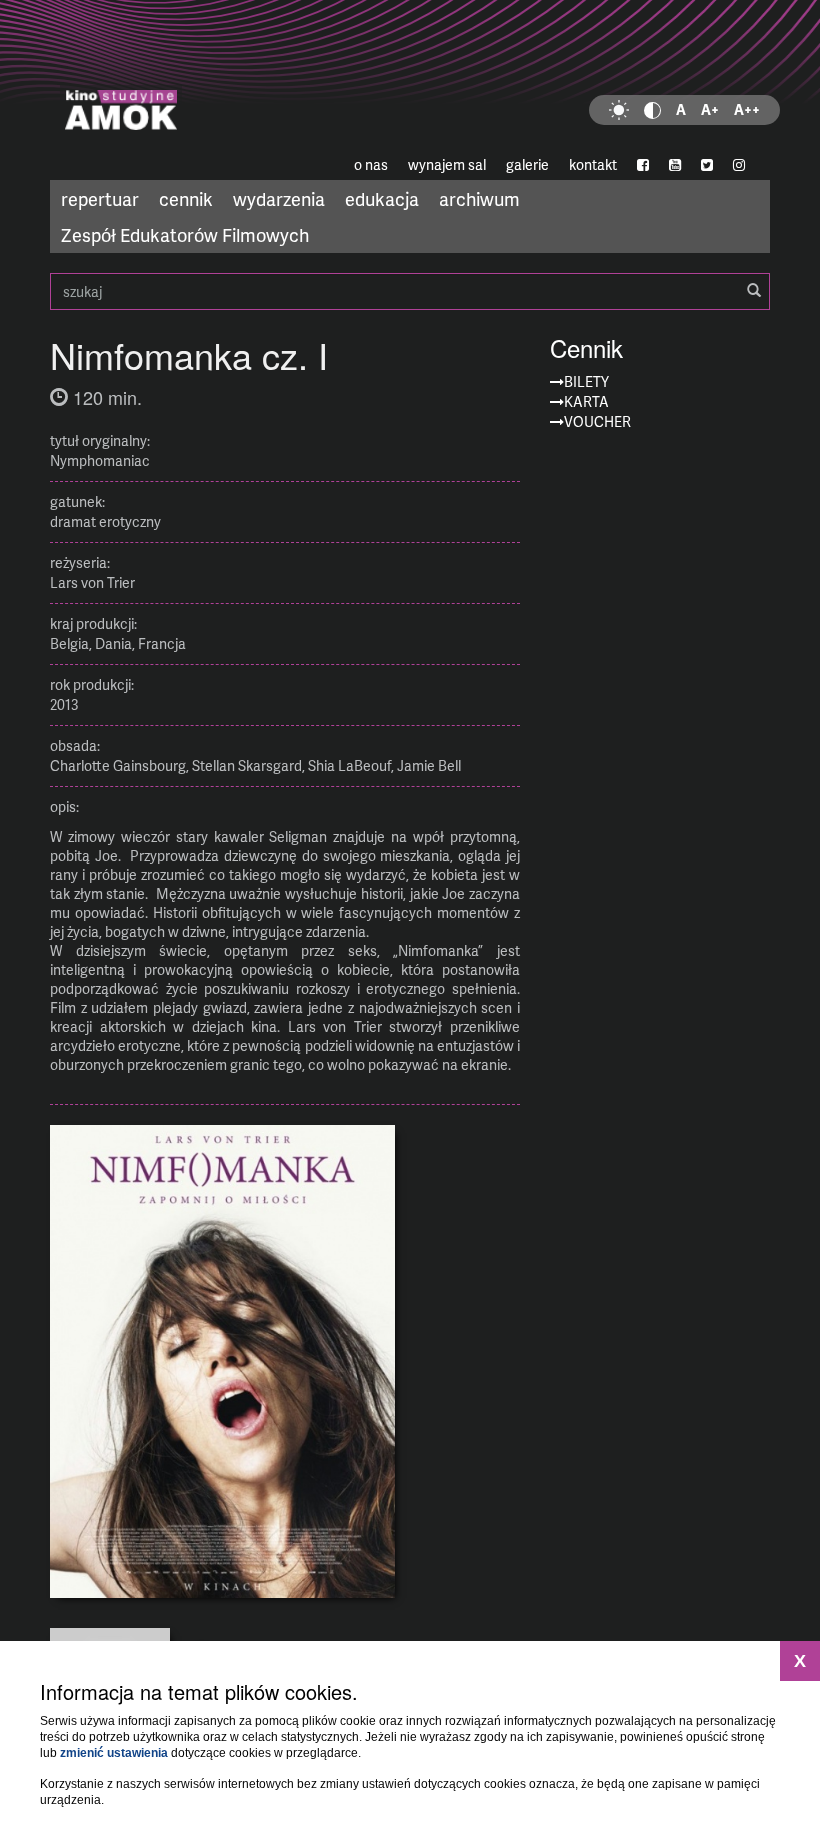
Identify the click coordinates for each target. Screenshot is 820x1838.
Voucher (597, 421)
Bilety (586, 381)
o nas (371, 164)
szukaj (410, 291)
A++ (747, 109)
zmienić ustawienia (114, 1753)
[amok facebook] (643, 165)
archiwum (479, 198)
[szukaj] (754, 291)
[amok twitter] (707, 165)
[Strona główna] (410, 75)
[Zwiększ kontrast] (652, 110)
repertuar (100, 198)
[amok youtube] (675, 165)
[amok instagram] (739, 165)
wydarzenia (279, 198)
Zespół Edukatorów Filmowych (185, 234)
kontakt (593, 164)
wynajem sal (447, 164)
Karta (586, 401)
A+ (710, 109)
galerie (527, 164)
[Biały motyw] (619, 110)
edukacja (382, 198)
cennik (186, 198)
